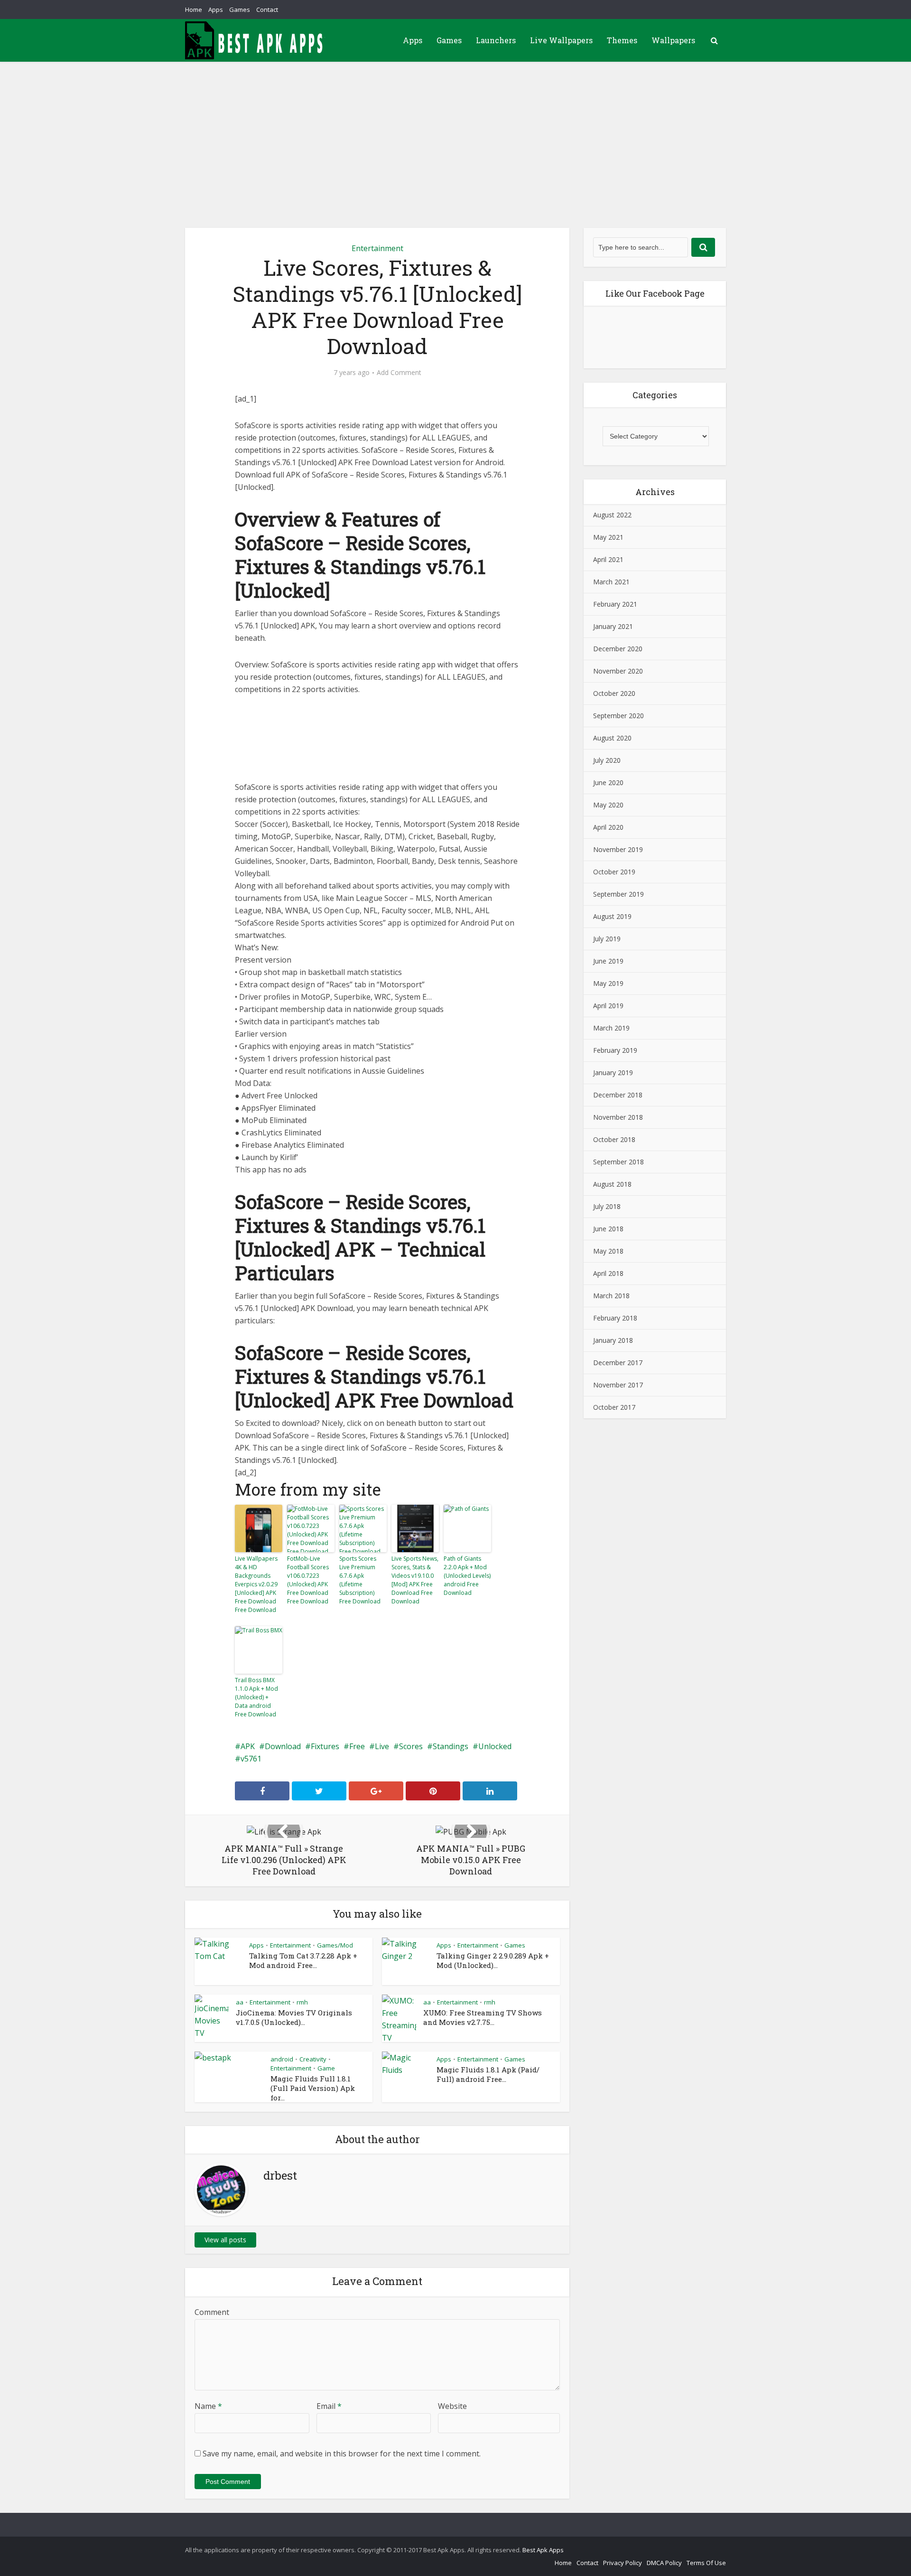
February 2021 (615, 604)
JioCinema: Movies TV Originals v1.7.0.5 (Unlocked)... (294, 2017)
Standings (451, 1746)
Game (326, 2068)
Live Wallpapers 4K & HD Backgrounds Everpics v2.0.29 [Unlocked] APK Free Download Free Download (256, 1584)
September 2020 (618, 716)
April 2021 (608, 559)
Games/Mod (335, 1945)
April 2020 (608, 827)
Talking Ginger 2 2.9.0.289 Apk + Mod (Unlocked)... (493, 1960)
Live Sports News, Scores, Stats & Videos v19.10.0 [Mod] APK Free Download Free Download (415, 1580)
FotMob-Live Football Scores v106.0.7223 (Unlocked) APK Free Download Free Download (308, 1580)
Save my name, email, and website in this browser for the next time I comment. (342, 2454)
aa (240, 2002)
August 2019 (612, 916)
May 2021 (608, 537)
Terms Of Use (706, 2563)
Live (382, 1746)
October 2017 (614, 1407)
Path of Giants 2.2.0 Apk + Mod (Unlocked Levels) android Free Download (467, 1576)
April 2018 (608, 1273)
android (282, 2059)
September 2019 (618, 894)
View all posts (225, 2240)
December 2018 (618, 1095)
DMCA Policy (664, 2563)
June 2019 (608, 961)
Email (329, 2406)
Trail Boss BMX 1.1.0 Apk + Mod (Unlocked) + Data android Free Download (256, 1697)
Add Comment (399, 373)
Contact (267, 9)
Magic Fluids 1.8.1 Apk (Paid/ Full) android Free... (488, 2074)
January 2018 (613, 1340)
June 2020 (608, 782)
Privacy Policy (623, 2563)
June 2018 (608, 1229)
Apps (216, 9)
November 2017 (618, 1385)
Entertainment (377, 248)
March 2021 (611, 582)
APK (248, 1746)
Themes (622, 40)
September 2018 (618, 1162)
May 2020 (608, 805)
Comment (212, 2312)
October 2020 (614, 693)
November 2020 (618, 671)
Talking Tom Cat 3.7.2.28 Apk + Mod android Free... (303, 1960)
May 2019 (608, 983)
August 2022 (612, 515)
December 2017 (618, 1363)
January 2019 (613, 1073)
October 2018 (614, 1139)
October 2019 (614, 872)
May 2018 (608, 1251)
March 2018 (611, 1296)
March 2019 (611, 1028)
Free (357, 1746)
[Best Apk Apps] (256, 40)
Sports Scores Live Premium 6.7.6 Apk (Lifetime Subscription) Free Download (360, 1580)
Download (283, 1746)
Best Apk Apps (543, 2550)
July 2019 (607, 939)
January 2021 (613, 626)
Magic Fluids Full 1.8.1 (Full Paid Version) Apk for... (313, 2088)
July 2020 (607, 760)
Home (194, 9)
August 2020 (612, 738)
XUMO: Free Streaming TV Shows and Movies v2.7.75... (483, 2017)
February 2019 (615, 1050)
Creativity (313, 2059)
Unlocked (495, 1746)
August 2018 (612, 1184)
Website (452, 2406)
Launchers (496, 40)
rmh (302, 2002)
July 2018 (607, 1206)
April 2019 (608, 1006)
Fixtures (325, 1746)
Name (208, 2406)
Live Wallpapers (561, 40)
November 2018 (618, 1117)
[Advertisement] (455, 133)
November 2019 (618, 849)
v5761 (251, 1759)
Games (240, 9)
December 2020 (618, 649)
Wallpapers (673, 40)
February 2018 (615, 1318)
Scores (411, 1746)
